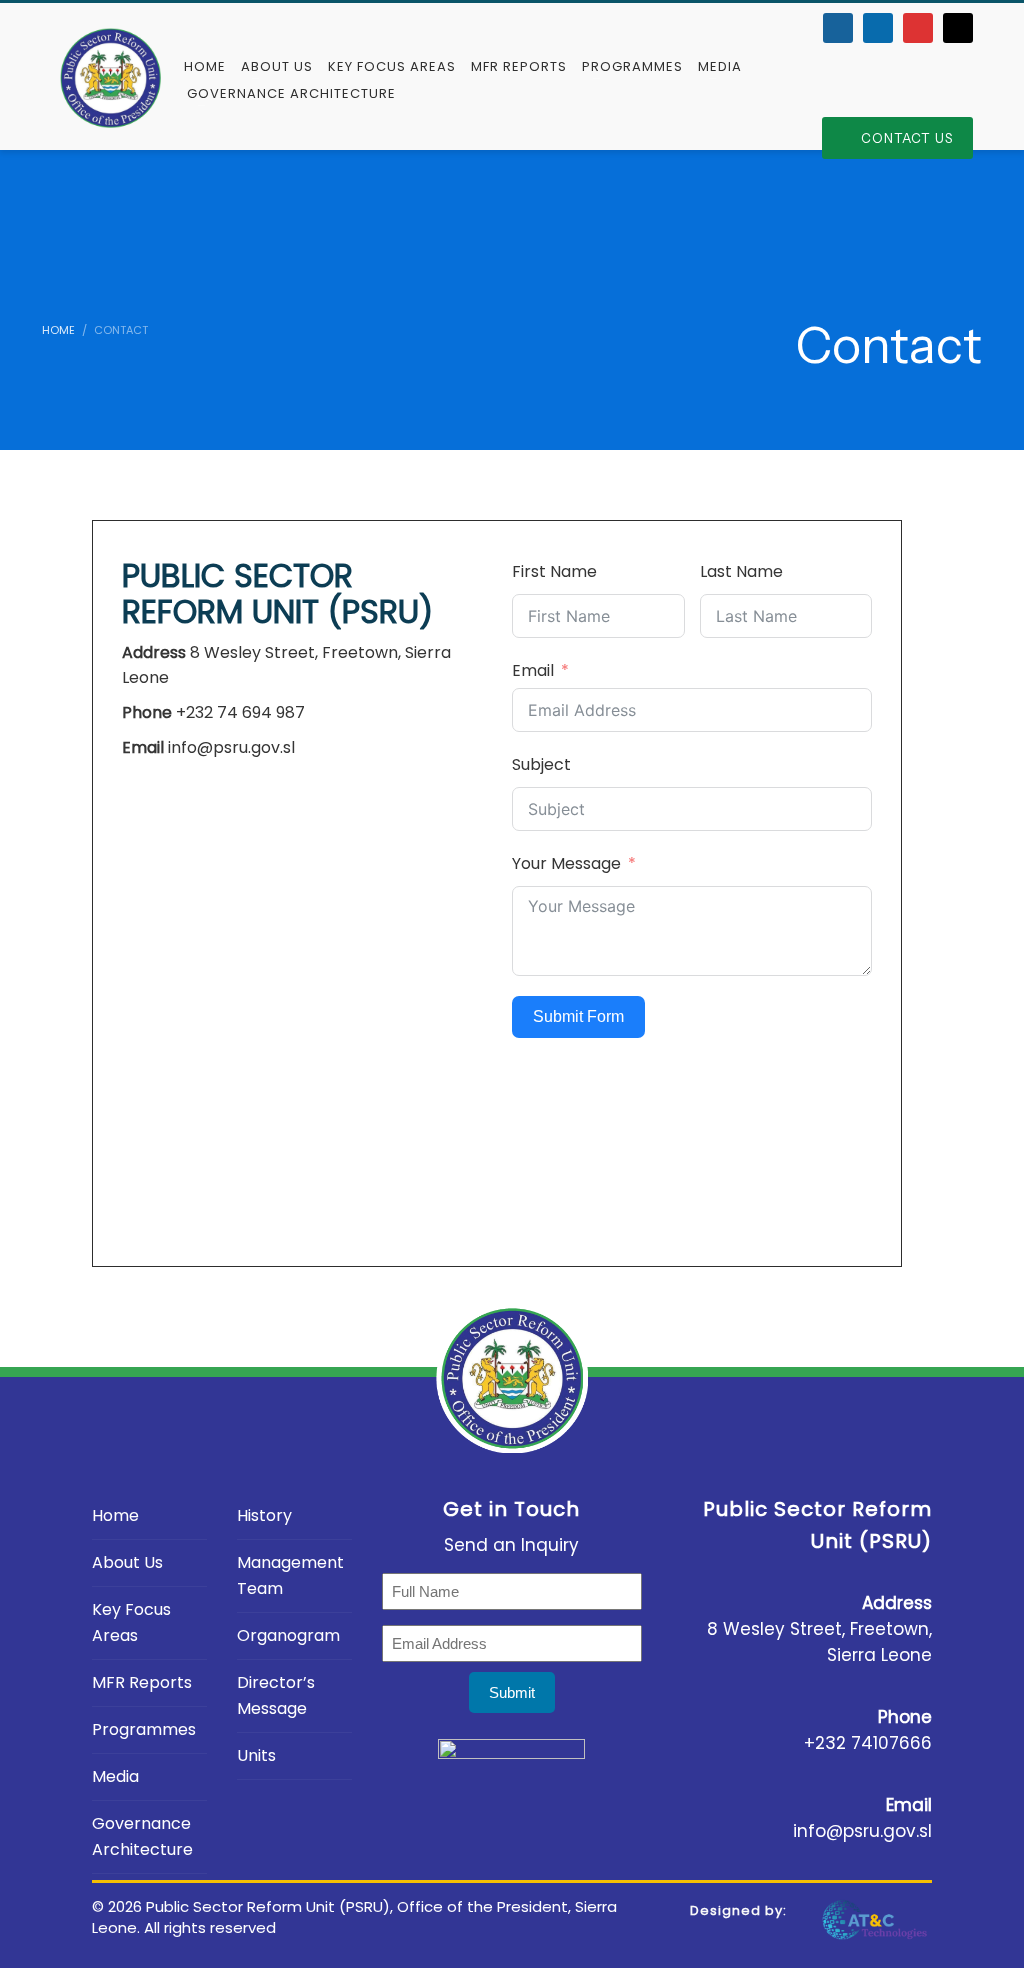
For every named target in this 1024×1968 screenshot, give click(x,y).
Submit (512, 1692)
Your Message (566, 863)
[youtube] (918, 28)
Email (533, 670)
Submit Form (578, 1016)
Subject (541, 764)
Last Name (741, 571)
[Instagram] (958, 28)
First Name (554, 571)
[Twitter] (878, 28)
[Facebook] (838, 28)
